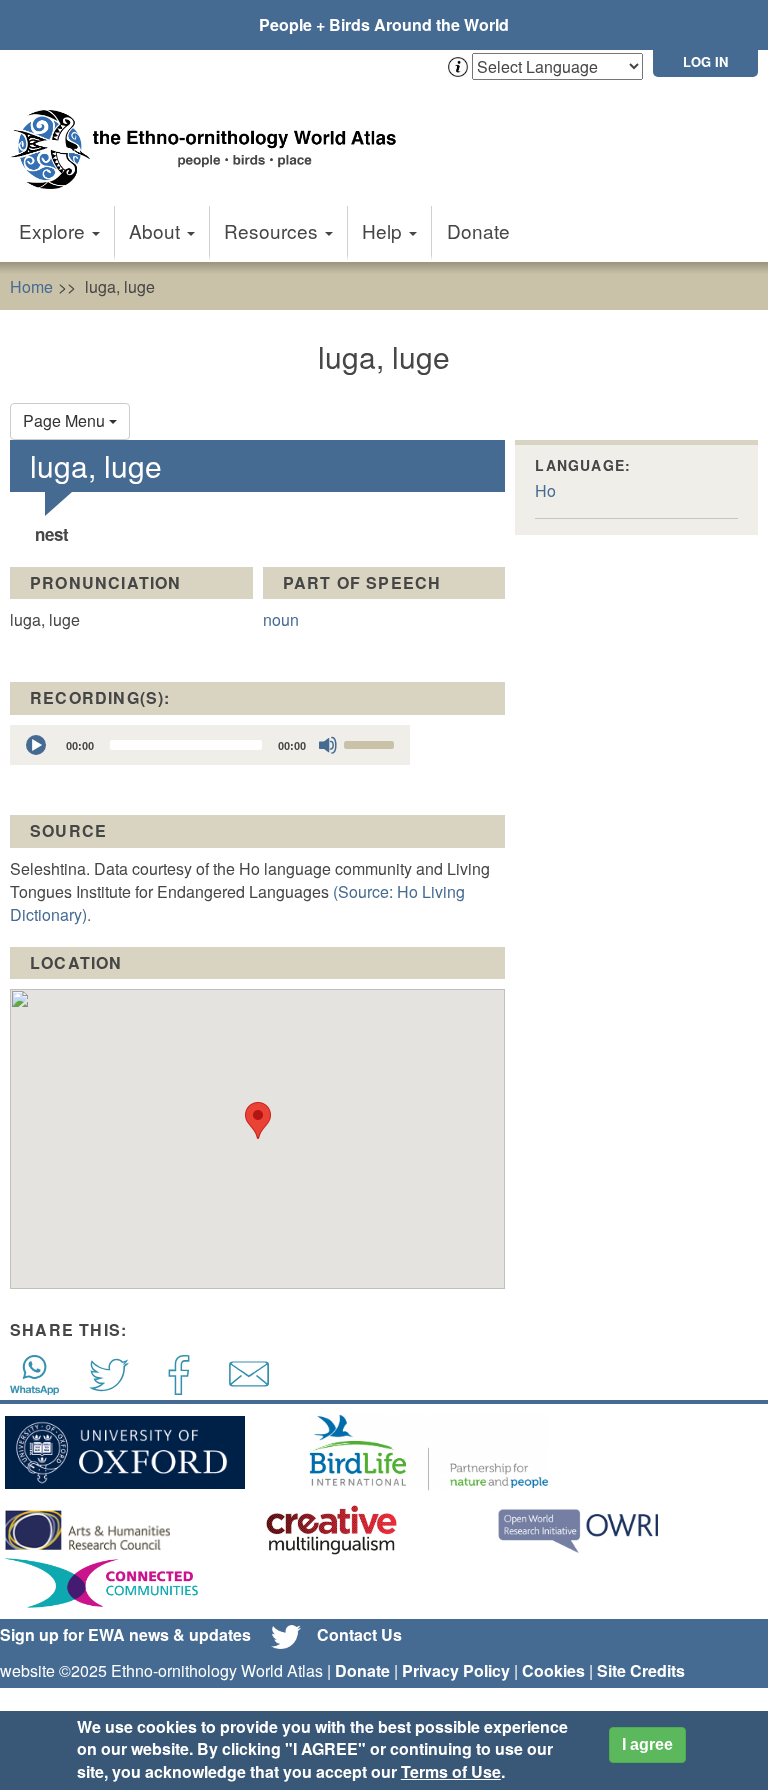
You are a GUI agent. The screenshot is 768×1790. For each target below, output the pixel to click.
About (157, 230)
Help (384, 230)
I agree (647, 1744)
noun (281, 619)
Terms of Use (451, 1771)
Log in (705, 61)
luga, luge (120, 286)
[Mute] (328, 745)
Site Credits (641, 1670)
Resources (273, 230)
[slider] (372, 743)
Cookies (553, 1670)
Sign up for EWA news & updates (125, 1634)
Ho (545, 490)
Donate (478, 230)
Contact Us (359, 1634)
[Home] (210, 129)
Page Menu (66, 420)
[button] (258, 1120)
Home (31, 286)
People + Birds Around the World (384, 24)
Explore (54, 230)
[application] (210, 745)
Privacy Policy (456, 1670)
